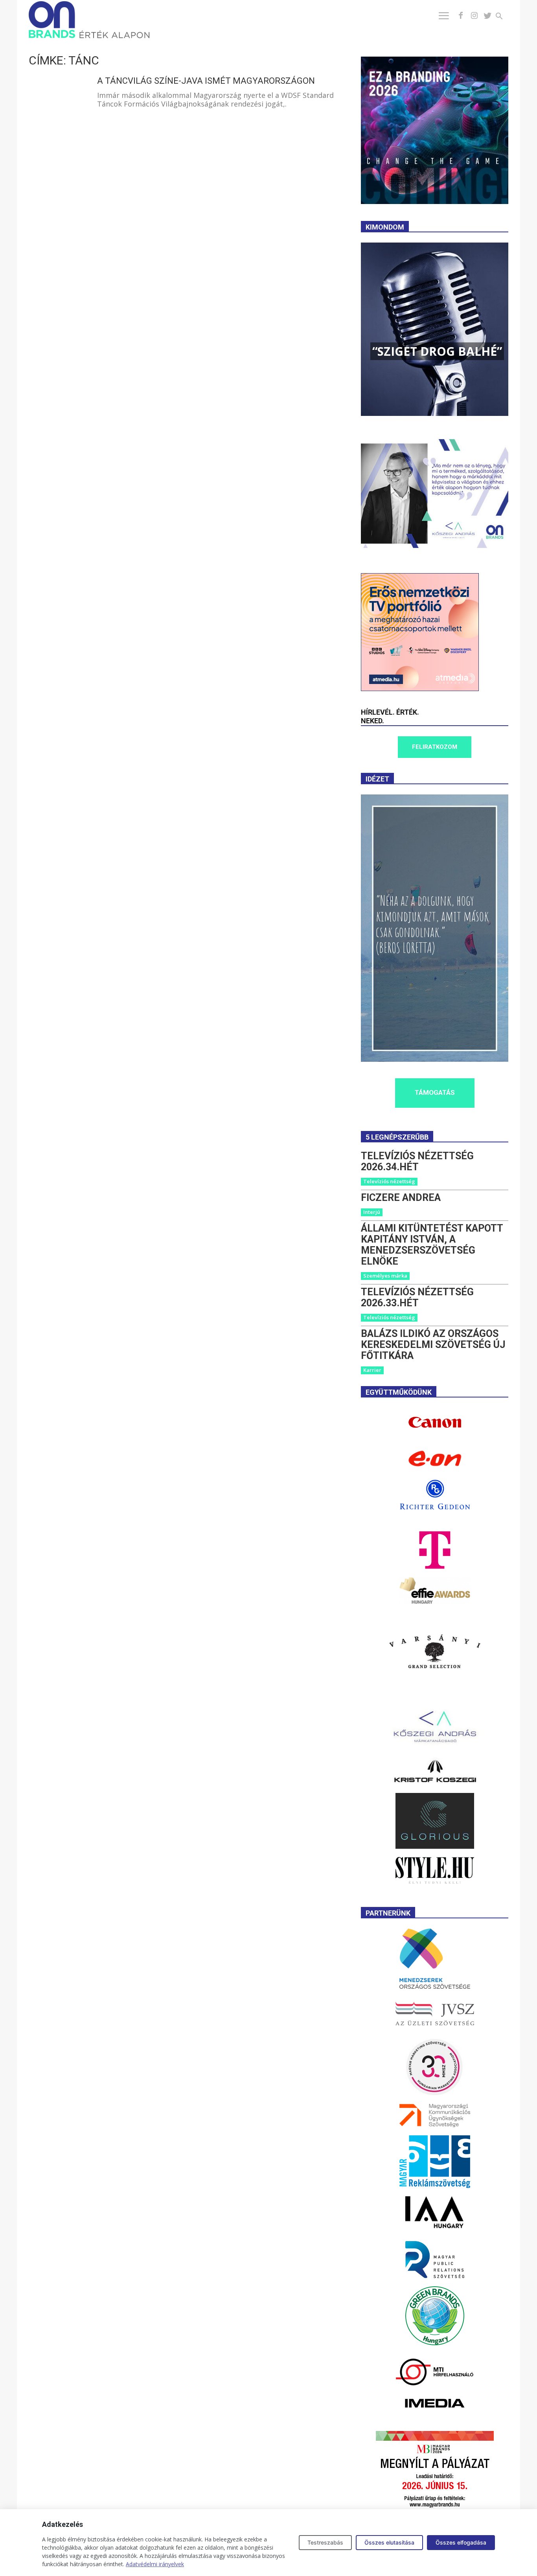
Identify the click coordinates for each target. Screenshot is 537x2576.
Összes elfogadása (461, 2542)
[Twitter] (487, 16)
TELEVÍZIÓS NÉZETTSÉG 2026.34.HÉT (417, 1161)
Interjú (372, 1212)
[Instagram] (474, 16)
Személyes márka (385, 1276)
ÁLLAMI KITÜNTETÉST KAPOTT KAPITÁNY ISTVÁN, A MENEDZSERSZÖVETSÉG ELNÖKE (432, 1245)
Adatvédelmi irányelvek (155, 2564)
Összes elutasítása (389, 2542)
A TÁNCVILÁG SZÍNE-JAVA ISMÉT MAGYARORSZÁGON (206, 81)
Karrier (372, 1370)
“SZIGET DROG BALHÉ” (437, 351)
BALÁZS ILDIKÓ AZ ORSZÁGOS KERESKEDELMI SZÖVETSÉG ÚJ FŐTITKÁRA (433, 1345)
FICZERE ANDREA (401, 1198)
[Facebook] (461, 16)
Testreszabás (325, 2542)
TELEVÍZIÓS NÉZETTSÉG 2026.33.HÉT (417, 1297)
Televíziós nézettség (389, 1181)
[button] (504, 17)
